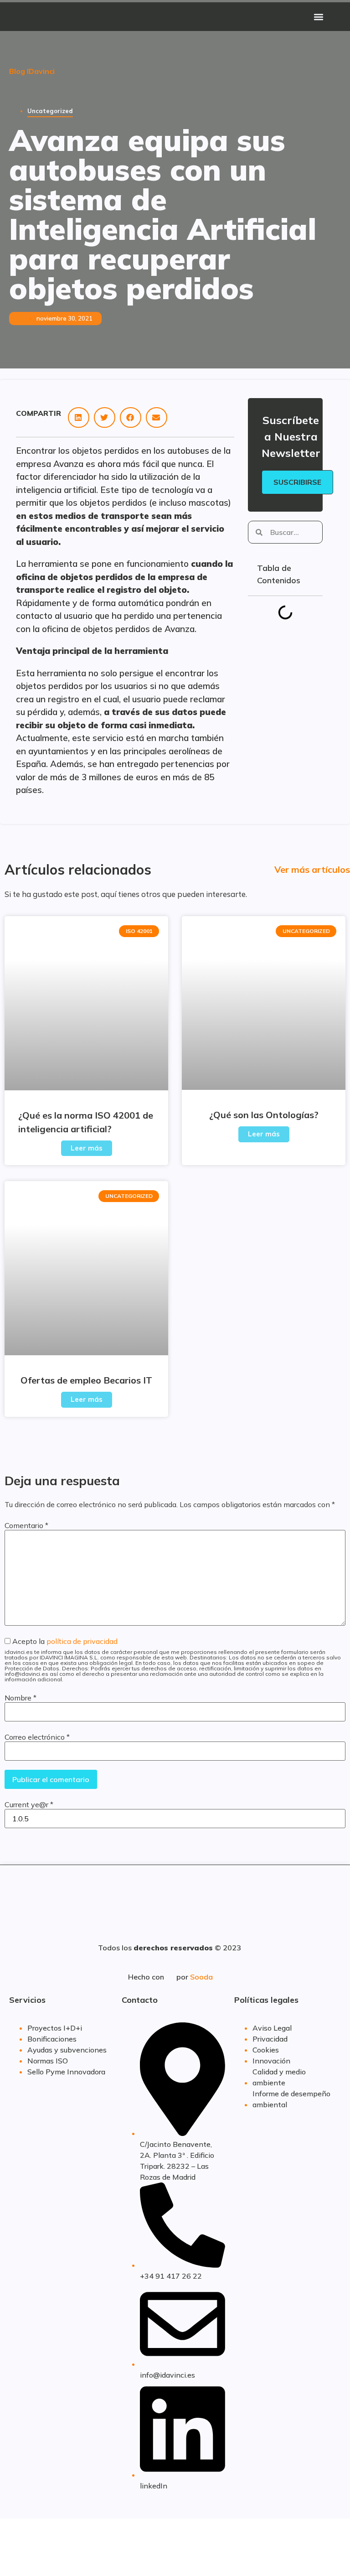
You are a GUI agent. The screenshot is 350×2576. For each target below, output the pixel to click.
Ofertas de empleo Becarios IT (86, 1380)
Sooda (201, 1977)
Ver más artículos (312, 869)
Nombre (21, 1698)
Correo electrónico (37, 1737)
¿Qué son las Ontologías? (264, 1115)
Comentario (26, 1525)
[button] (319, 17)
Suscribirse (297, 482)
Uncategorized (50, 111)
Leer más (87, 1148)
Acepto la (173, 1660)
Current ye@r (29, 1804)
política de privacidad (82, 1641)
